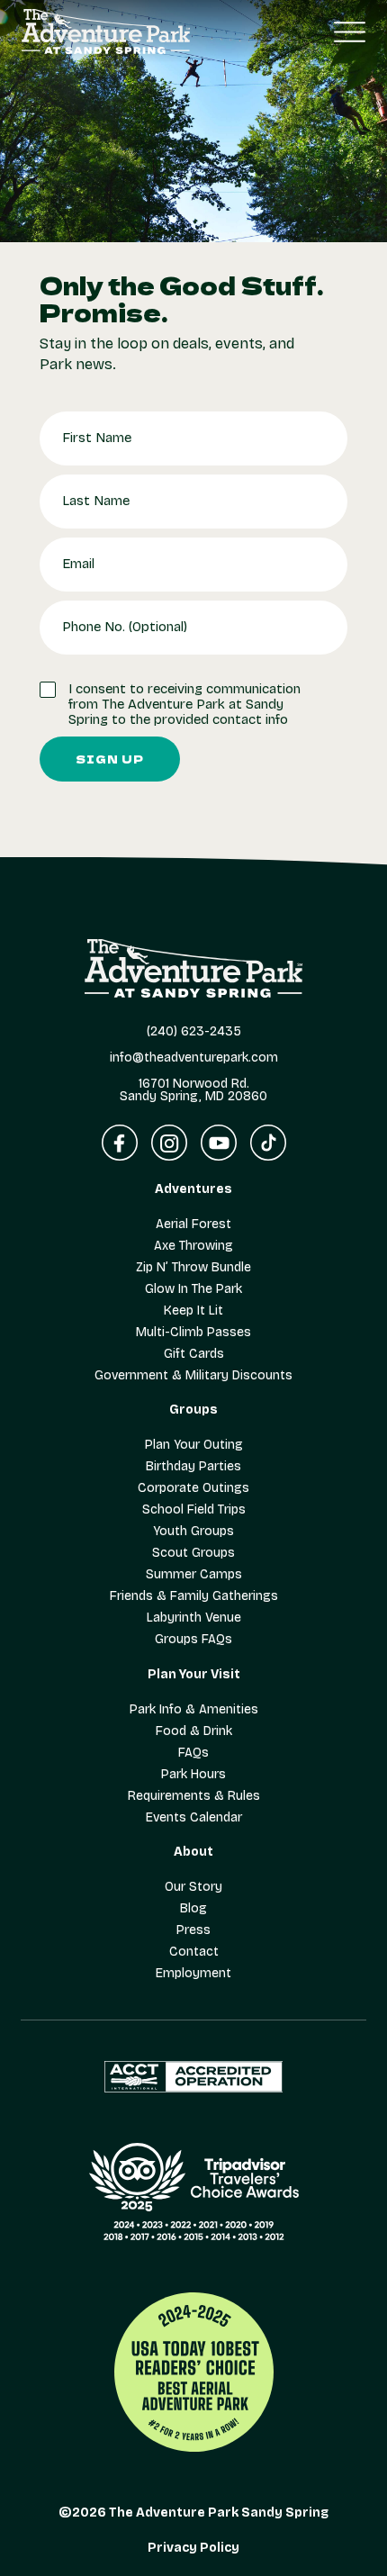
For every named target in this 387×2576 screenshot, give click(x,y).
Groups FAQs (193, 1640)
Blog (193, 1909)
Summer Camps (194, 1575)
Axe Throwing (193, 1246)
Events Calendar (194, 1818)
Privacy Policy (193, 2548)
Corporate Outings (193, 1488)
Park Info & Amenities (194, 1710)
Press (193, 1930)
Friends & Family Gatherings (194, 1596)
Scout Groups (193, 1553)
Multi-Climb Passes (193, 1333)
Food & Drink (194, 1731)
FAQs (193, 1753)
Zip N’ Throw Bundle (193, 1268)
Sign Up (110, 759)
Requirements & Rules (194, 1796)
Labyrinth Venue (194, 1618)
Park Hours (193, 1775)
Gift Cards (194, 1354)
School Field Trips (194, 1510)
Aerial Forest (193, 1225)
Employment (193, 1974)
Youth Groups (193, 1532)
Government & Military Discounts (193, 1376)
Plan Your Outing (194, 1445)
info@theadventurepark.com (194, 1058)
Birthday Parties (193, 1467)
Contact (194, 1952)
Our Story (193, 1887)
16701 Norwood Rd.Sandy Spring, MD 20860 (193, 1090)
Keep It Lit (193, 1311)
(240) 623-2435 (194, 1032)
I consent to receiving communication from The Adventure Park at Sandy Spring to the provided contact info (184, 705)
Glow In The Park (193, 1289)
